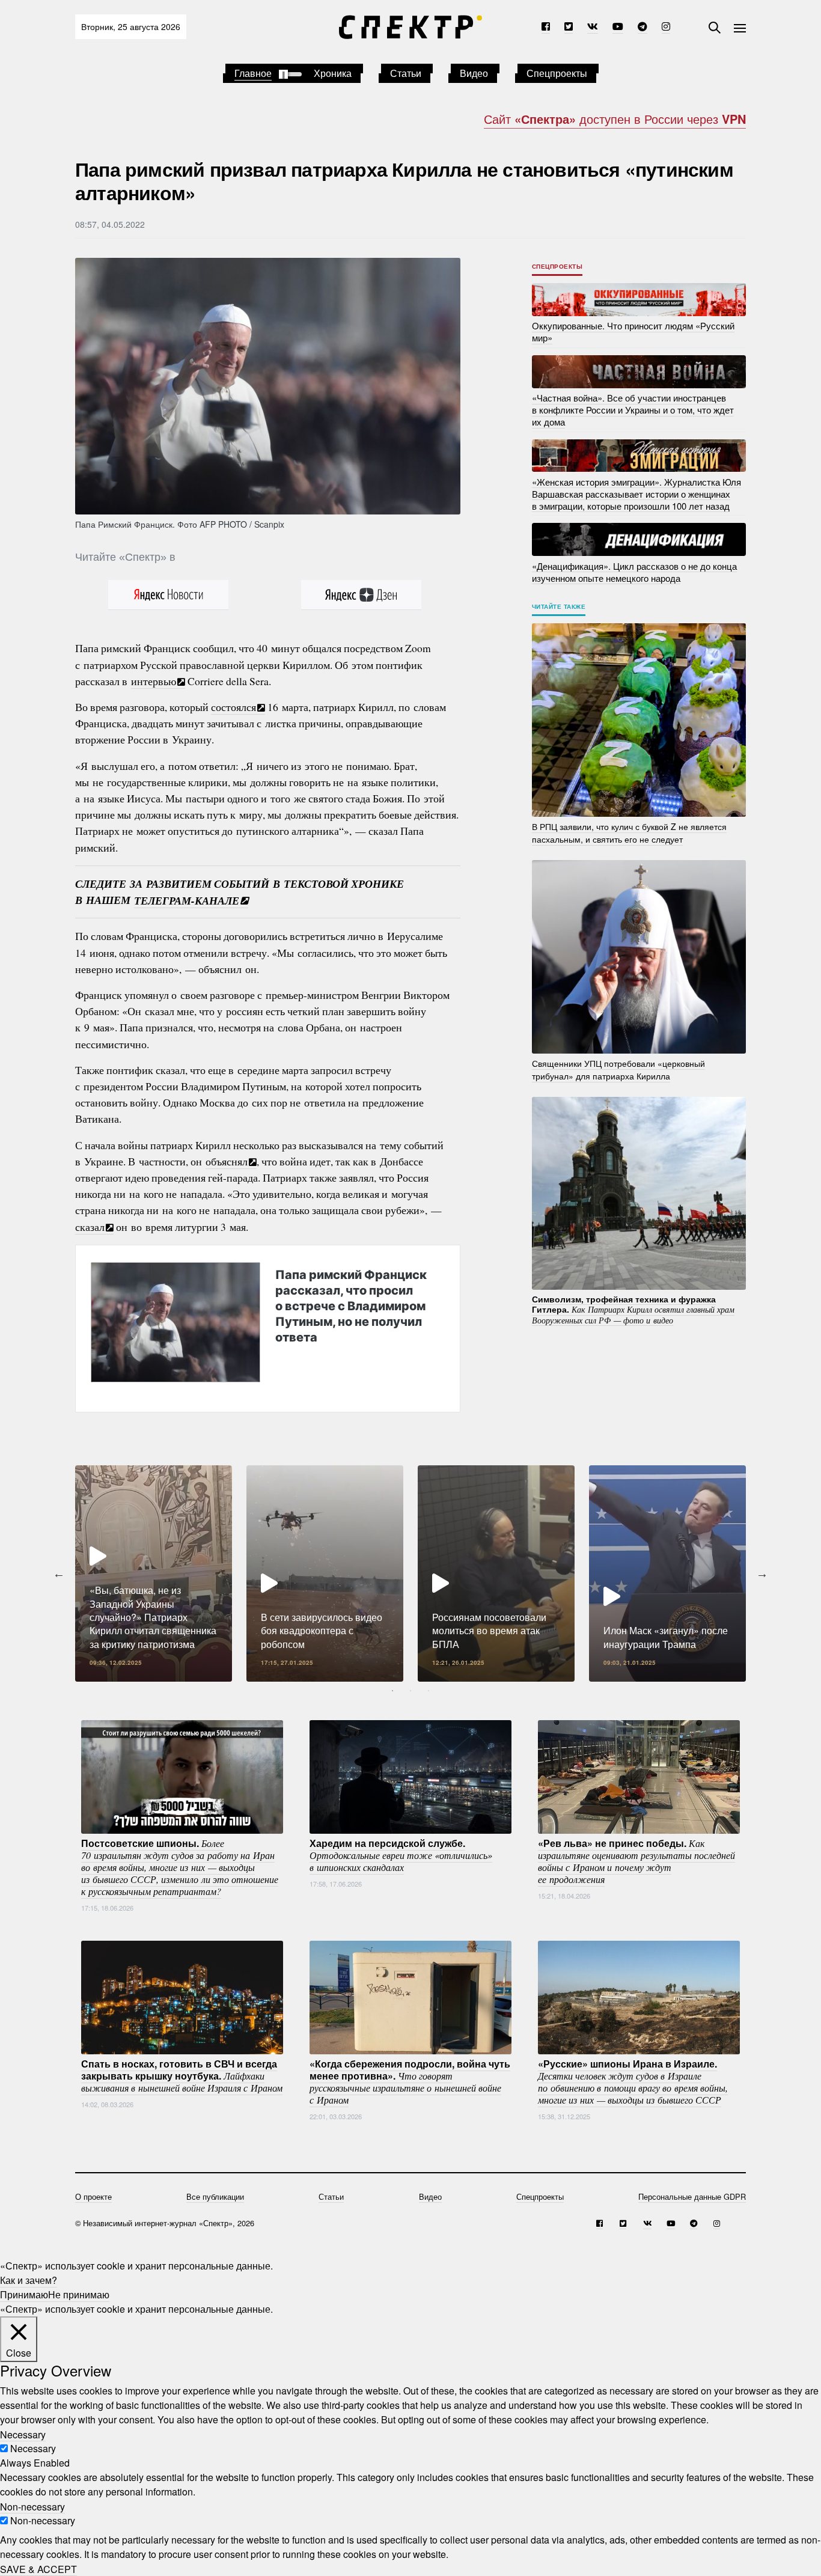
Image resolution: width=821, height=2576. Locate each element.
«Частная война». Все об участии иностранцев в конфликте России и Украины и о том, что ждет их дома (633, 410)
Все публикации (215, 2196)
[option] (154, 1573)
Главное (253, 73)
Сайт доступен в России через (615, 119)
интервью (154, 681)
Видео (474, 73)
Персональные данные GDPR (692, 2196)
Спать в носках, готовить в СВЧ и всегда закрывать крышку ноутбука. (182, 2075)
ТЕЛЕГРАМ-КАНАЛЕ (187, 900)
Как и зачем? (29, 2280)
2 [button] (410, 1691)
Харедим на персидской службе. (401, 1855)
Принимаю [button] (24, 2294)
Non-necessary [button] (32, 2506)
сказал (90, 1227)
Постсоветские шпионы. (180, 1867)
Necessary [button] (23, 2434)
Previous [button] (59, 1573)
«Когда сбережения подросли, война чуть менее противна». (410, 2081)
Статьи (406, 73)
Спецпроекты (557, 73)
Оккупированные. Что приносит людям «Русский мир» (633, 331)
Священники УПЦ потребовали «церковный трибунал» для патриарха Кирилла (618, 1070)
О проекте (93, 2196)
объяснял (227, 1161)
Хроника (333, 73)
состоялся (233, 707)
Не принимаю (79, 2294)
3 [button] (429, 1691)
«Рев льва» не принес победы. (636, 1861)
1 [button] (392, 1691)
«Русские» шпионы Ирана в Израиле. (633, 2081)
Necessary (33, 2448)
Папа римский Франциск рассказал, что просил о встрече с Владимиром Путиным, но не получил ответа (351, 1306)
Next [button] (762, 1573)
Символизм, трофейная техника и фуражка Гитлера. (633, 1309)
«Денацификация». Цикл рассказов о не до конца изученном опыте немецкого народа (634, 571)
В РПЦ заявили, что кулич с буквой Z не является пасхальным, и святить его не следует (629, 833)
